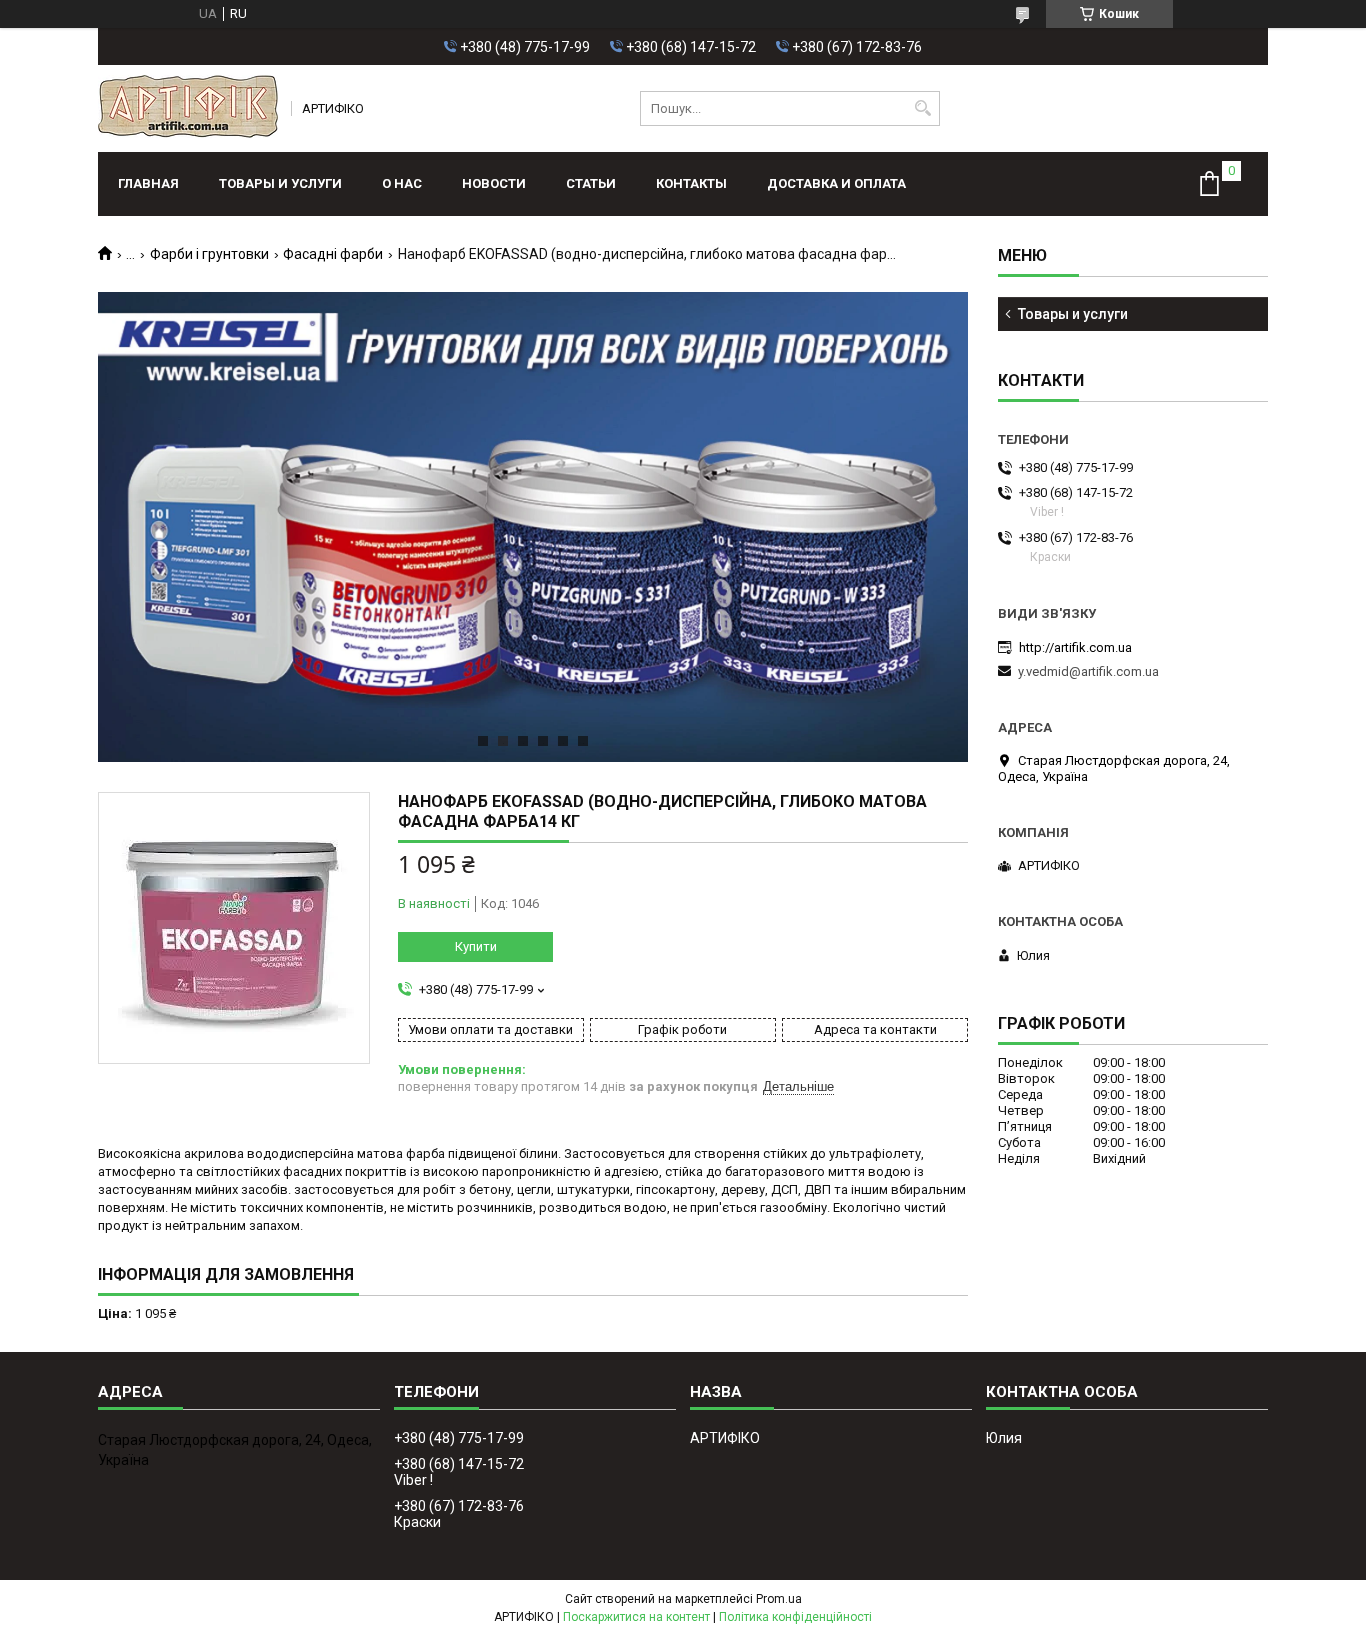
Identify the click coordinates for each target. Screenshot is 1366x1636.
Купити (476, 946)
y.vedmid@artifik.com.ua (1088, 671)
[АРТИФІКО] (188, 108)
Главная (148, 183)
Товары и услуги (280, 183)
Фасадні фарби (333, 254)
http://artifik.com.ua (1075, 647)
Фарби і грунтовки (209, 254)
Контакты (691, 183)
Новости (494, 183)
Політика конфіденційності (795, 1617)
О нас (402, 183)
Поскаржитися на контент (636, 1617)
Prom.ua (779, 1599)
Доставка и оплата (836, 183)
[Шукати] (922, 108)
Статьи (591, 183)
